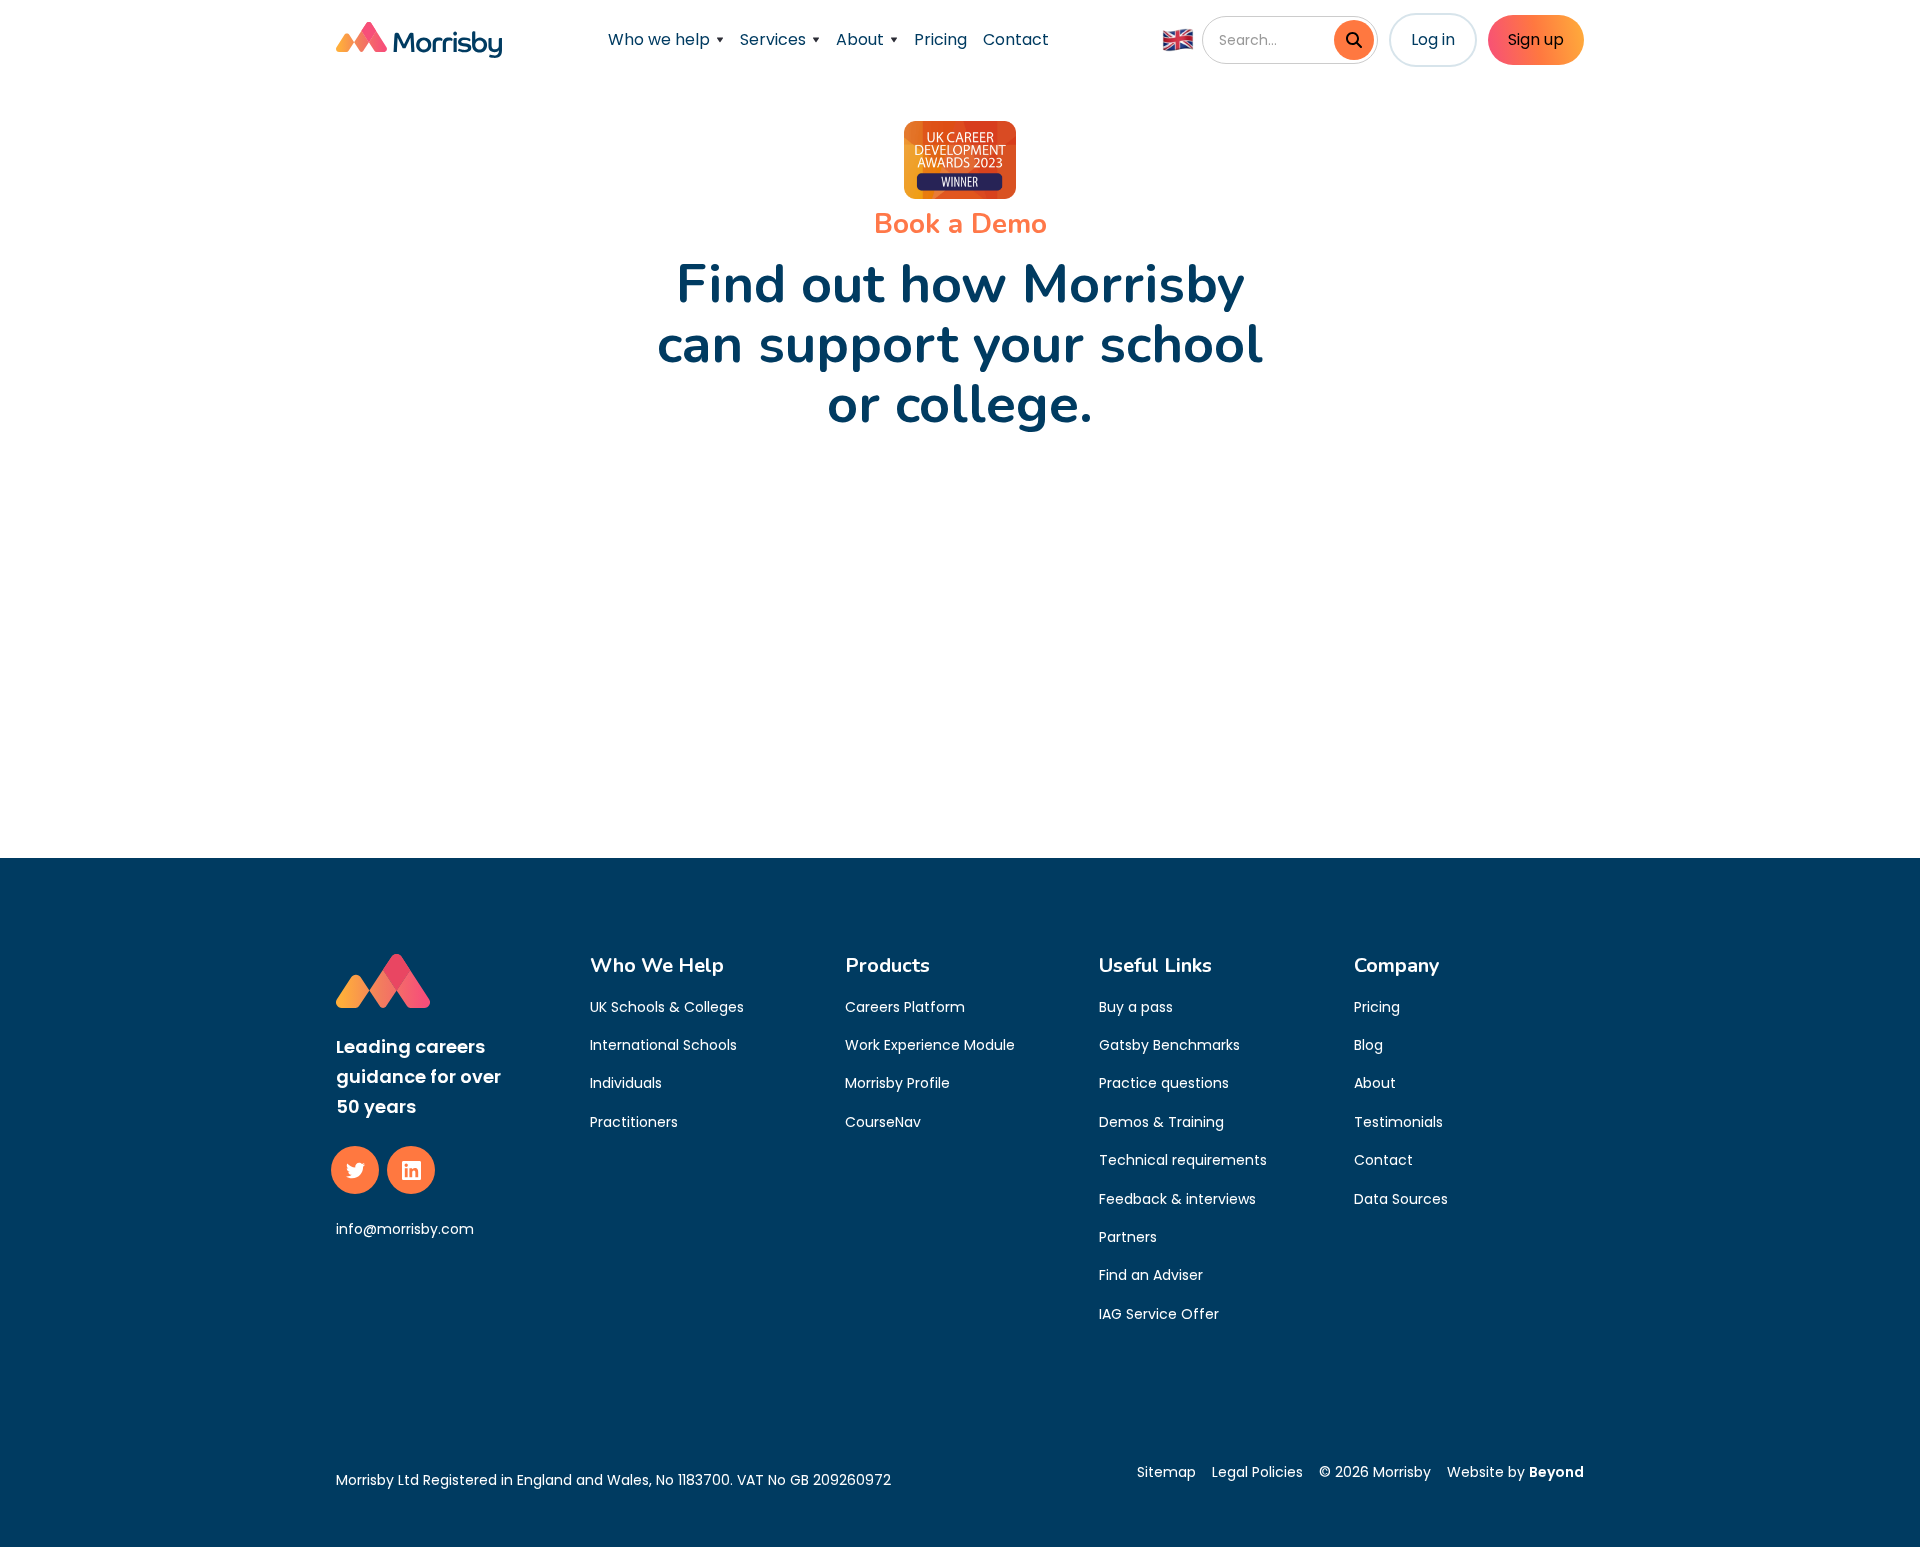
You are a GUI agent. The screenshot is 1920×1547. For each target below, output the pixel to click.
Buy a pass (1136, 1007)
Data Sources (1401, 1199)
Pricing (940, 39)
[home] (419, 40)
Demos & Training (1161, 1122)
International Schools (663, 1045)
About (1375, 1083)
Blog (1368, 1045)
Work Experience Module (930, 1045)
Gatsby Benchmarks (1169, 1045)
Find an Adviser (1151, 1275)
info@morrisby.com (405, 1229)
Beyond (1556, 1472)
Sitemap (1166, 1472)
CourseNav (883, 1122)
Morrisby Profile (897, 1083)
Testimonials (1398, 1122)
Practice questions (1164, 1083)
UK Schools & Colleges (667, 1007)
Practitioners (634, 1122)
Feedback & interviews (1177, 1199)
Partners (1128, 1237)
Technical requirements (1183, 1160)
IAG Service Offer (1159, 1314)
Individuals (626, 1083)
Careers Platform (905, 1007)
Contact (1016, 39)
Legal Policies (1257, 1472)
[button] (666, 40)
